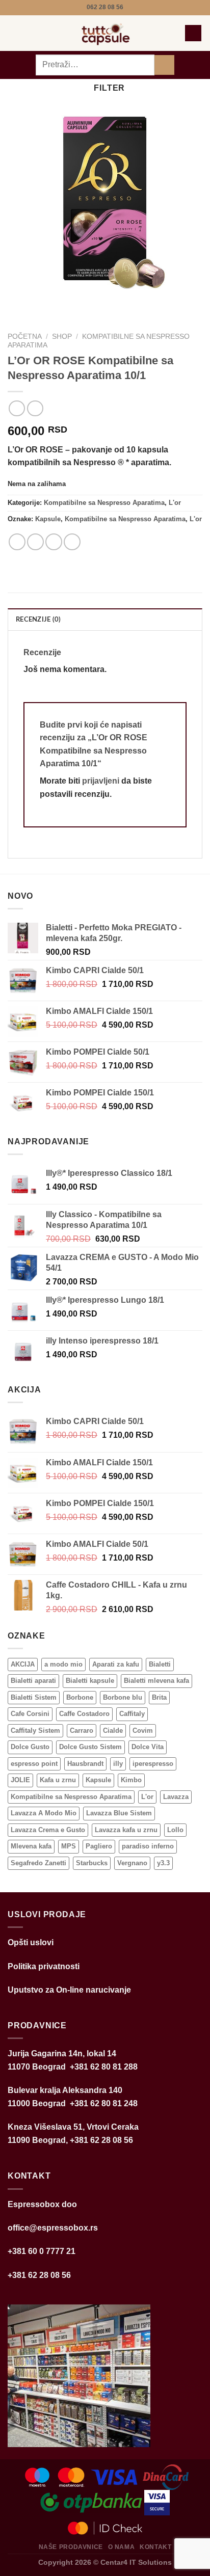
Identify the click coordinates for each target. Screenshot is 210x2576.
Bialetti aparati (33, 1681)
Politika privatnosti (44, 1966)
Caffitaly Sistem (35, 1730)
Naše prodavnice (71, 2547)
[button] (14, 33)
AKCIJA (23, 1664)
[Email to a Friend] (72, 542)
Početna (25, 337)
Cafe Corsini (30, 1714)
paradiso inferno (148, 1846)
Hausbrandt (85, 1764)
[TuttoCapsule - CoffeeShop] (104, 33)
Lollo (175, 1830)
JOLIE (20, 1780)
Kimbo (131, 1780)
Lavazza (176, 1797)
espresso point (34, 1764)
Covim (143, 1730)
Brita (159, 1697)
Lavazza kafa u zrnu (126, 1830)
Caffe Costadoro (84, 1714)
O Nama (122, 2547)
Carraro (82, 1730)
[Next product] (17, 408)
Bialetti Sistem (34, 1697)
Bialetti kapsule (90, 1681)
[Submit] (164, 65)
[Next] (46, 300)
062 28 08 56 (105, 7)
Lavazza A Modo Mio (44, 1813)
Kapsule (48, 519)
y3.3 (163, 1863)
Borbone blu (123, 1697)
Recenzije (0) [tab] (38, 620)
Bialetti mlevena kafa (156, 1681)
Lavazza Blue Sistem (119, 1813)
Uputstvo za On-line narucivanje (69, 1990)
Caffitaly (132, 1714)
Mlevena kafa (31, 1846)
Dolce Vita (148, 1747)
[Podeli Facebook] (35, 542)
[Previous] (18, 300)
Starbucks (92, 1863)
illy (118, 1764)
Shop (62, 337)
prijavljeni (101, 781)
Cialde (113, 1730)
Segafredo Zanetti (38, 1863)
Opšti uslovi (31, 1942)
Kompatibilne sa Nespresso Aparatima (104, 503)
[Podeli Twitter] (54, 542)
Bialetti (160, 1664)
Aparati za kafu (116, 1664)
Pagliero (99, 1846)
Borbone (80, 1697)
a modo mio (63, 1664)
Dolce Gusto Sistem (90, 1747)
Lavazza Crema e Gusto (48, 1830)
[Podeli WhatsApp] (17, 542)
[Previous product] (35, 408)
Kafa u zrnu (58, 1780)
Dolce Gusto (30, 1747)
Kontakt (155, 2547)
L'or (175, 503)
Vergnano (132, 1863)
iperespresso (153, 1764)
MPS (69, 1846)
